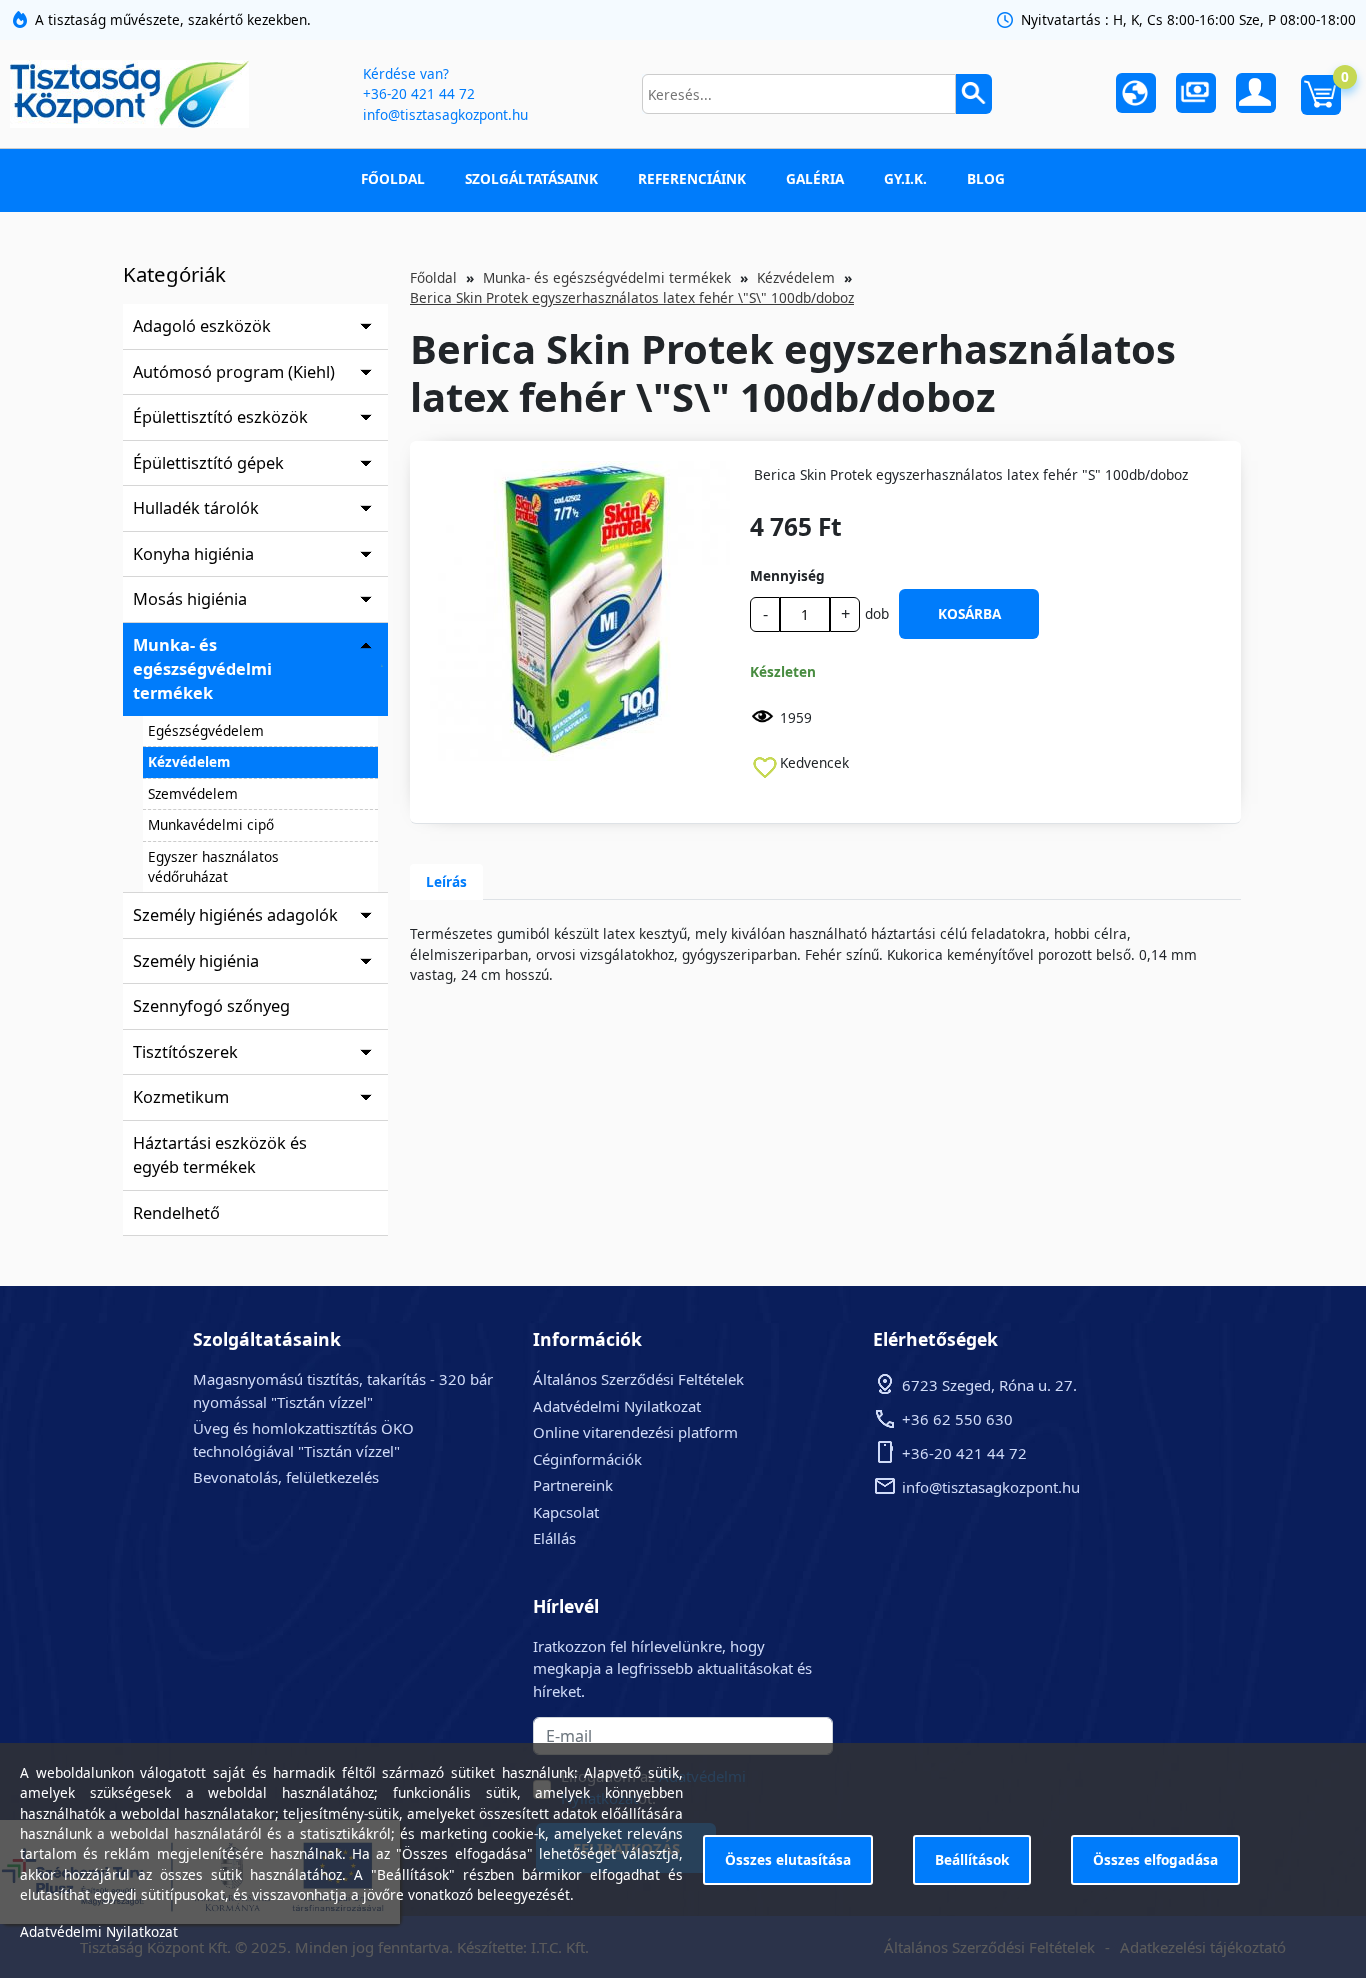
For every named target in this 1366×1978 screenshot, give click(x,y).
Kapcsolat (566, 1512)
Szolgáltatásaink (531, 178)
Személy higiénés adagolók (235, 915)
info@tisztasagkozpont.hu (445, 114)
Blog (986, 178)
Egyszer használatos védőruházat (213, 866)
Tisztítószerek (185, 1052)
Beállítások (972, 1859)
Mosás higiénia (190, 599)
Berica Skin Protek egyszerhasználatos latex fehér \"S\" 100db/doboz (632, 297)
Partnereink (573, 1485)
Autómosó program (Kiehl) (234, 372)
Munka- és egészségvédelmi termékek (202, 669)
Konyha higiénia (193, 554)
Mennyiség (787, 575)
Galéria (815, 178)
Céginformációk (587, 1459)
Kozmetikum (181, 1097)
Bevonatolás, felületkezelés (286, 1477)
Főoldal (393, 178)
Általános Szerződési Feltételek (638, 1379)
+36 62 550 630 (957, 1419)
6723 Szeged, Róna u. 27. (989, 1385)
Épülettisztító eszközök (220, 417)
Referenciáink (692, 178)
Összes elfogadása (1155, 1859)
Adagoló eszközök (202, 326)
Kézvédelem (189, 761)
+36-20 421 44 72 (419, 93)
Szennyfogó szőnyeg (211, 1006)
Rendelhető (176, 1213)
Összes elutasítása (788, 1859)
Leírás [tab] (446, 881)
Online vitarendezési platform (635, 1432)
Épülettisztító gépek (208, 463)
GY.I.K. (905, 178)
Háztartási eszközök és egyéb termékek (220, 1155)
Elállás (554, 1538)
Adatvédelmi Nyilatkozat (617, 1406)
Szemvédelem (193, 793)
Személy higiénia (196, 961)
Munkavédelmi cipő (211, 824)
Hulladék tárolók (196, 508)
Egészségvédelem (206, 730)
